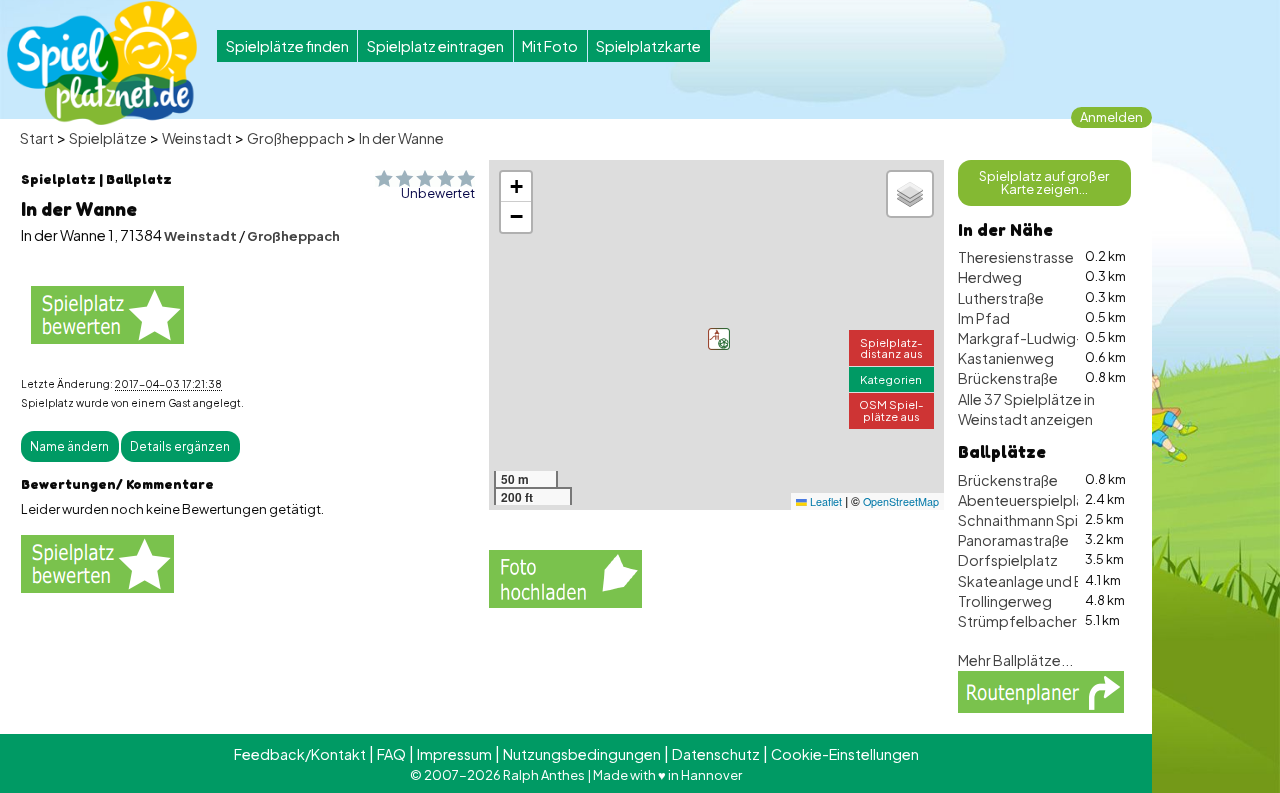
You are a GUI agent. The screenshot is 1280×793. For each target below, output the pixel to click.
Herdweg (990, 277)
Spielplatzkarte (648, 46)
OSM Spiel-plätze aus (891, 409)
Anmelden (1111, 117)
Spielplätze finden (287, 46)
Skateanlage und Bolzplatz (1049, 581)
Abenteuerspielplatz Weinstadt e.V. (1077, 500)
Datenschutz (716, 754)
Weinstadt (197, 138)
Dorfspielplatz (1008, 560)
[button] (719, 339)
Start (37, 138)
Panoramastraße (1013, 540)
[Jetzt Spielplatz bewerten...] (107, 314)
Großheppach (295, 138)
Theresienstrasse (1016, 257)
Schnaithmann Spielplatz (1041, 520)
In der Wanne (401, 138)
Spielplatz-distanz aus (891, 347)
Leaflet (824, 501)
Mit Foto (550, 46)
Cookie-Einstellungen (845, 754)
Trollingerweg (1005, 601)
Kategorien (891, 379)
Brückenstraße (1008, 378)
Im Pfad (984, 318)
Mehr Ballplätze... (1015, 660)
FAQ (391, 754)
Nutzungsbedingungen (582, 754)
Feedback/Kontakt (300, 754)
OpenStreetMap (901, 501)
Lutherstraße (1001, 298)
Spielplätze (108, 138)
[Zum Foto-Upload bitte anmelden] (565, 576)
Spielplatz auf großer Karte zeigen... (1044, 182)
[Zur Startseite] (102, 63)
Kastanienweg (1006, 358)
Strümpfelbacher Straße (1041, 621)
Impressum (454, 754)
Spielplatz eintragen (435, 46)
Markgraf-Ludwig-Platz (1037, 338)
